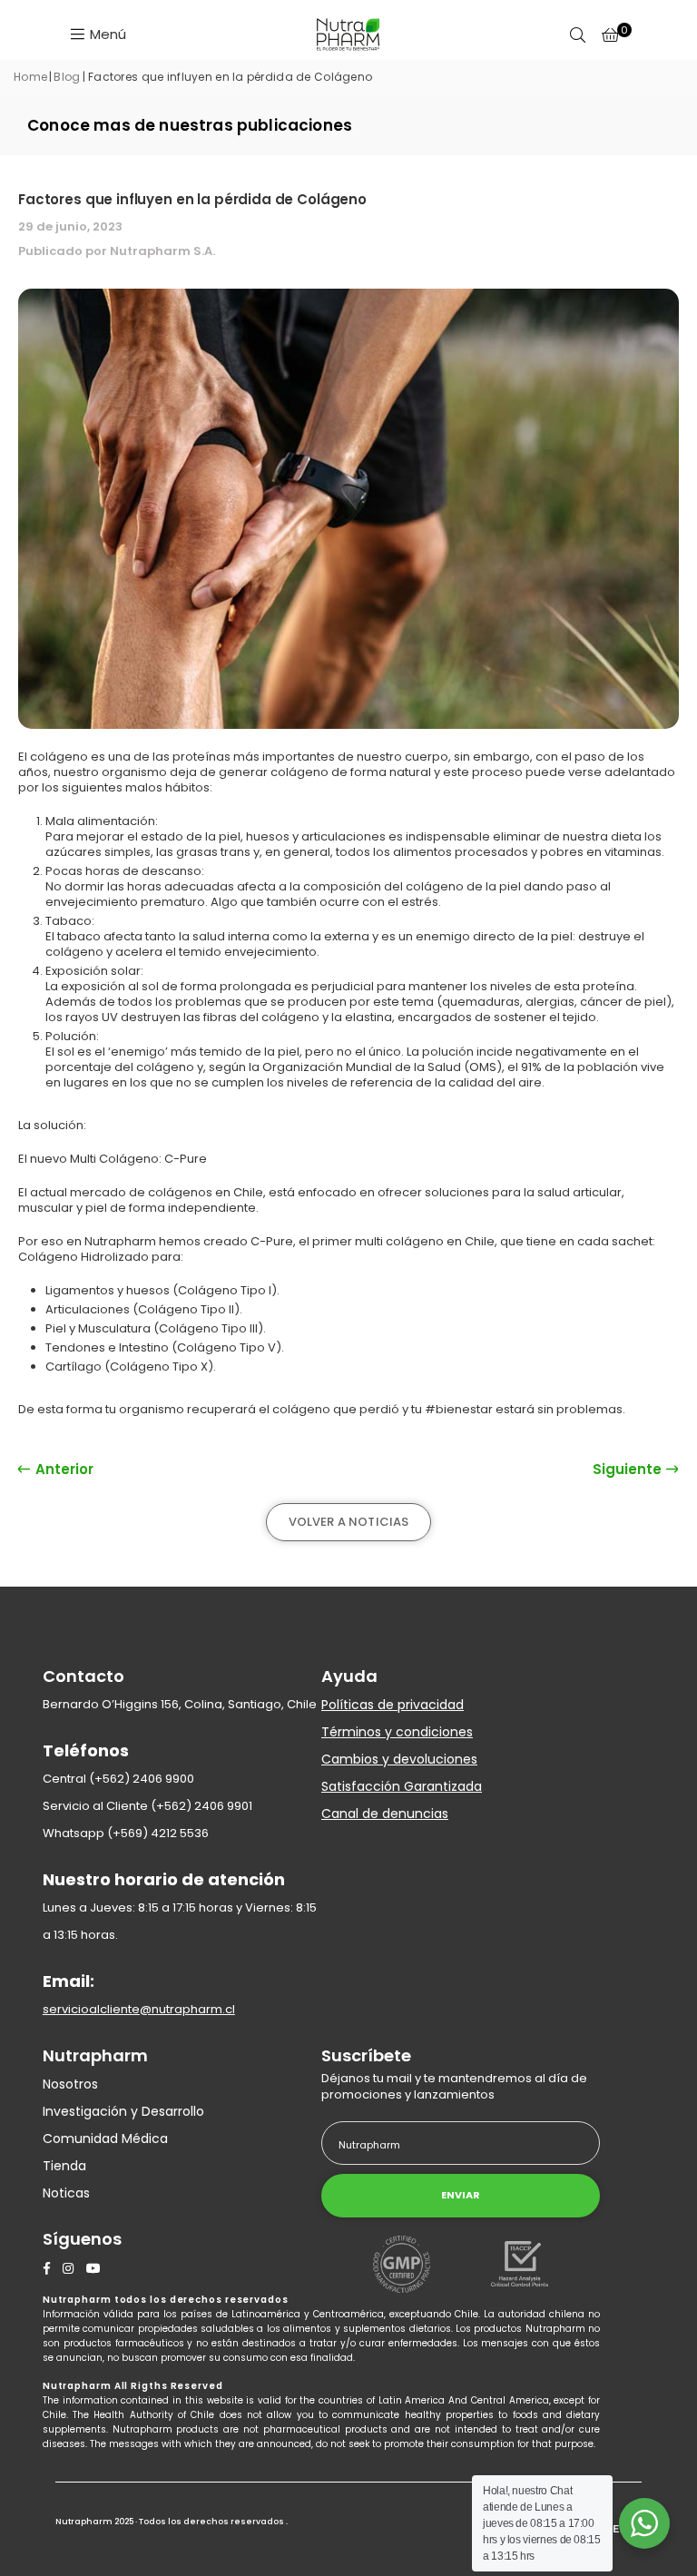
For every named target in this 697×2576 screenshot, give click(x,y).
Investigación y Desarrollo (123, 2111)
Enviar (461, 2195)
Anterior (63, 1469)
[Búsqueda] (577, 34)
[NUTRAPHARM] (348, 34)
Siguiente (629, 1469)
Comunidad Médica (105, 2138)
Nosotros (70, 2084)
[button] (610, 34)
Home (30, 77)
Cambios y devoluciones (399, 1759)
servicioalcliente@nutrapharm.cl (139, 2009)
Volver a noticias (349, 1522)
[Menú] (98, 33)
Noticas (66, 2193)
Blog (67, 77)
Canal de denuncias (385, 1814)
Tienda (64, 2166)
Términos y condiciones (397, 1732)
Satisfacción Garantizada (402, 1786)
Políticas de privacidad (393, 1705)
